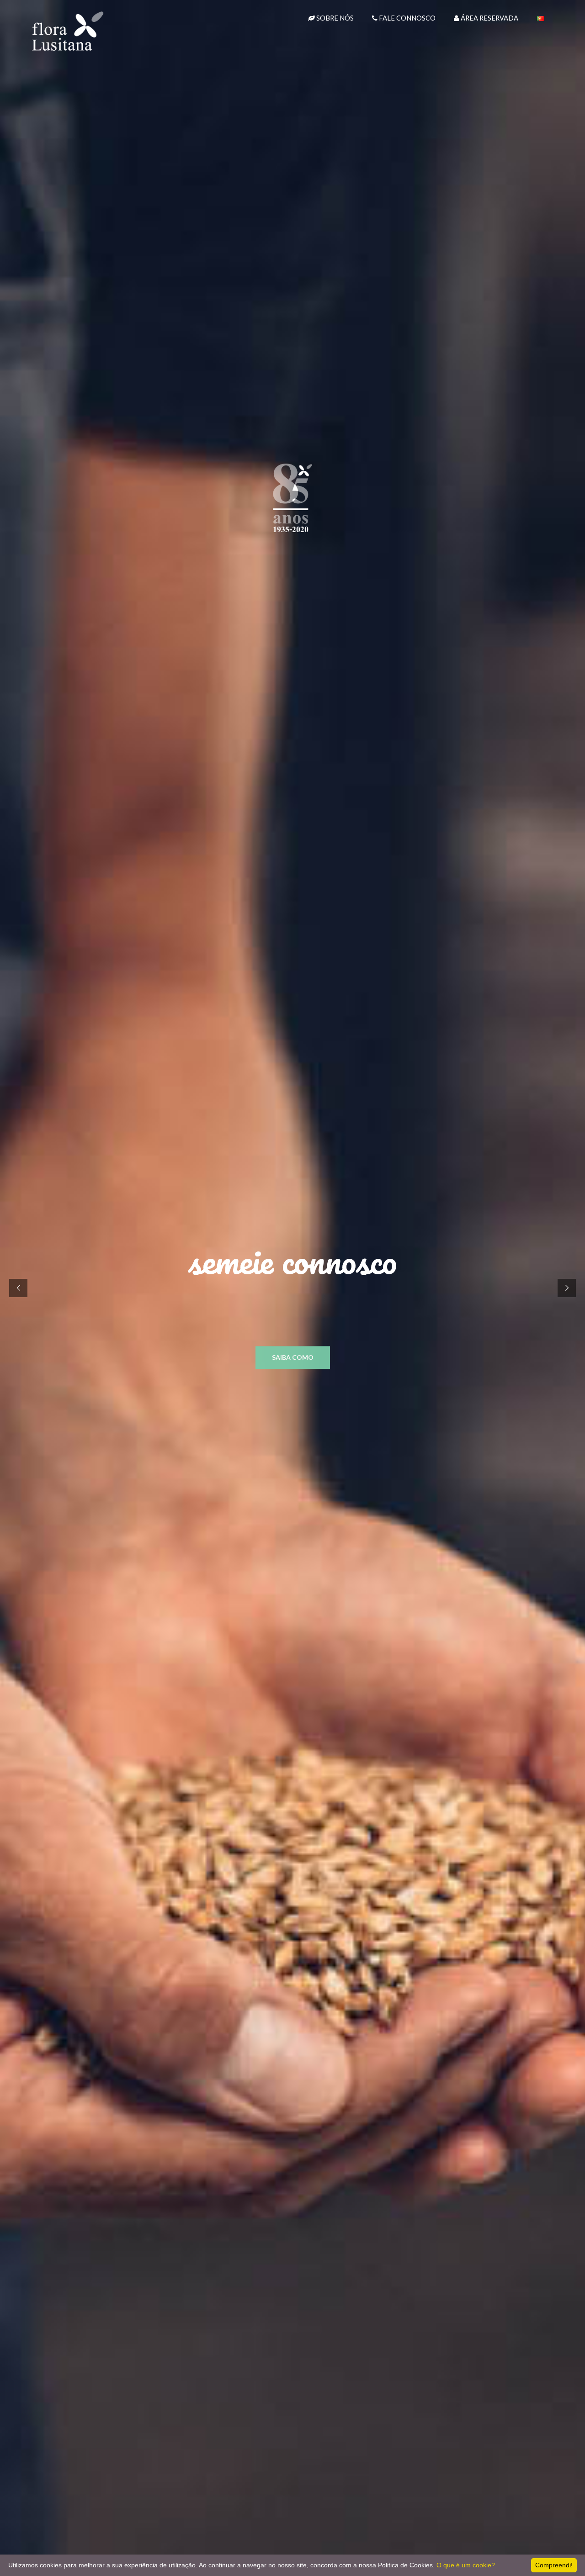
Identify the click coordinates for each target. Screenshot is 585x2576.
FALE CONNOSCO (407, 18)
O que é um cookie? (466, 2565)
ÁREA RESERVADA (489, 18)
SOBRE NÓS (334, 18)
